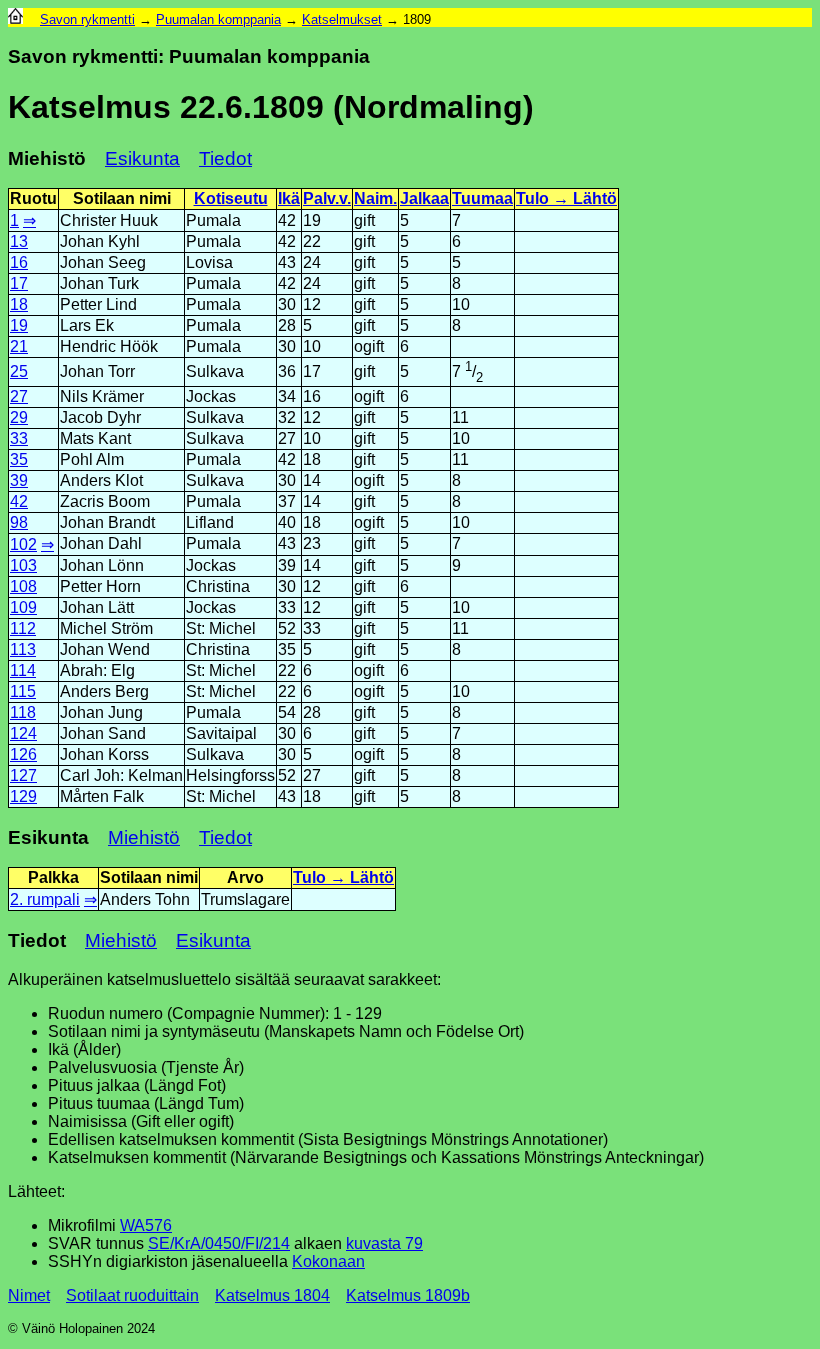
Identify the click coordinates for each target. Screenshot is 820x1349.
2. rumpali (45, 899)
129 (23, 796)
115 (23, 691)
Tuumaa (482, 198)
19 (19, 325)
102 (23, 544)
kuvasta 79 (384, 1243)
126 (23, 754)
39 (19, 480)
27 (19, 396)
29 (19, 417)
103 (23, 565)
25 (19, 371)
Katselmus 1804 (272, 1295)
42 (19, 501)
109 (23, 607)
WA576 (146, 1225)
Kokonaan (328, 1261)
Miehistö (144, 837)
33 (19, 438)
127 (23, 775)
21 (19, 346)
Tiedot (225, 158)
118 (23, 712)
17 (19, 283)
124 (23, 733)
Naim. (375, 198)
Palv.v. (327, 198)
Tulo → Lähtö (566, 198)
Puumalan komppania (218, 19)
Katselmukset (342, 19)
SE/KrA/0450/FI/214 (219, 1243)
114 (23, 670)
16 (19, 262)
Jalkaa (424, 198)
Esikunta (142, 158)
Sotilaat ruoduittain (132, 1295)
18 (19, 304)
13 (19, 241)
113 (23, 649)
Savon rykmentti (87, 19)
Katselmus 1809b (408, 1295)
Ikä (289, 198)
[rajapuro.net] (15, 19)
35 (19, 459)
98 (19, 522)
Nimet (29, 1295)
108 (23, 586)
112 (23, 628)
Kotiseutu (231, 198)
